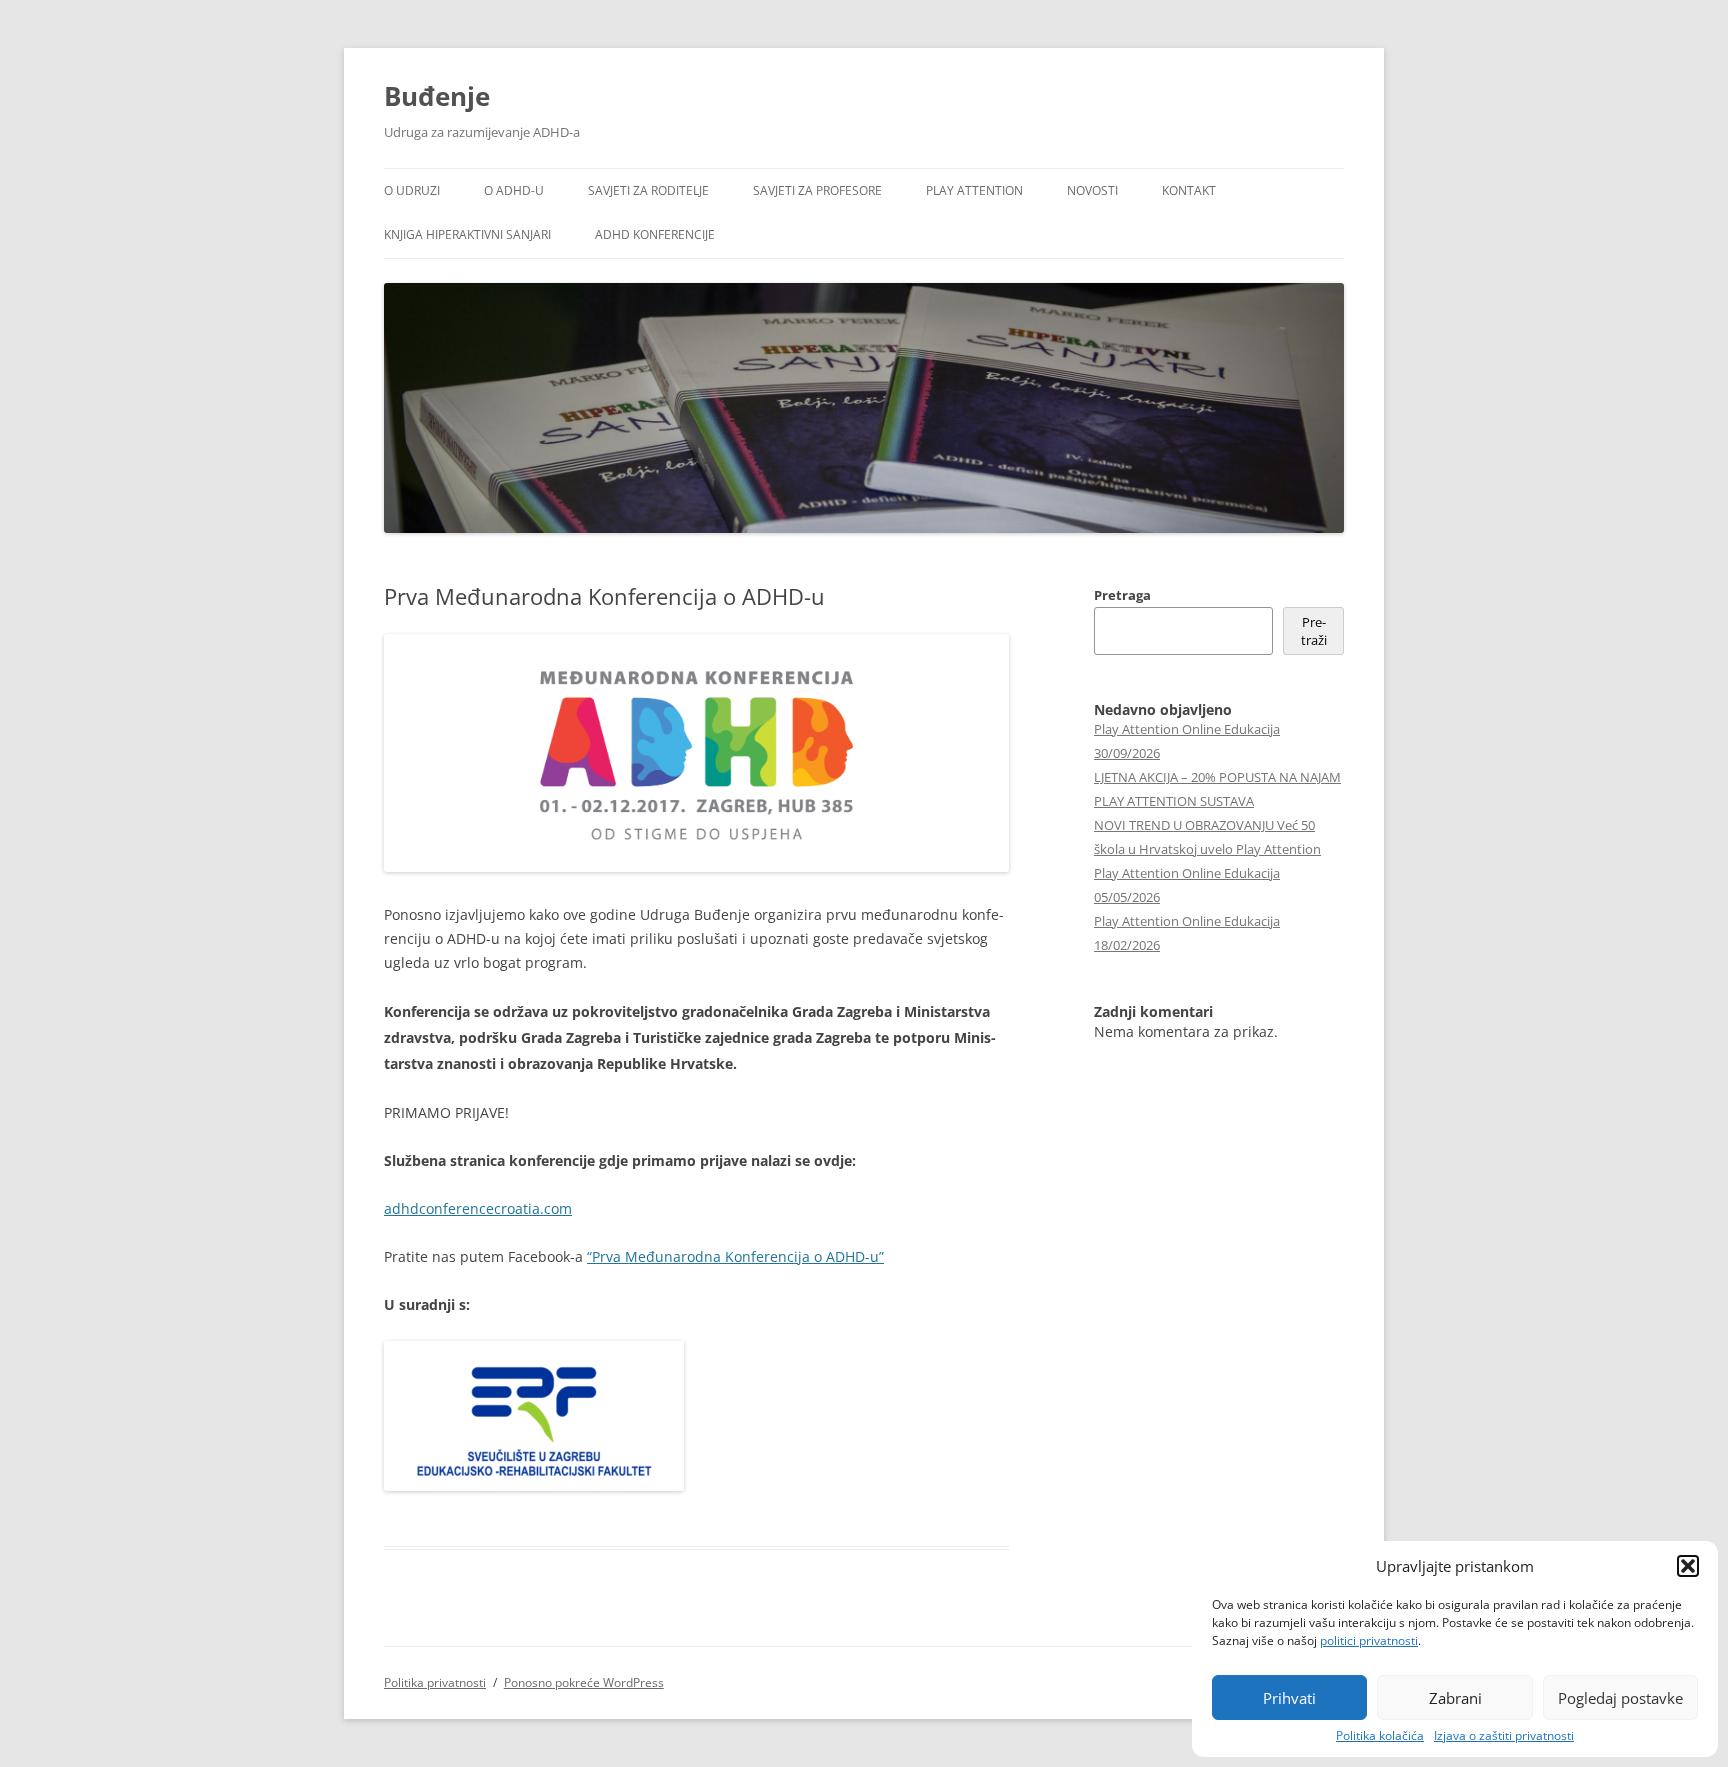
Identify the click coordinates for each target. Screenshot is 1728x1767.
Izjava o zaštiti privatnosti (1504, 1736)
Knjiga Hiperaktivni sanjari (467, 234)
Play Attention (974, 190)
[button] (1688, 1566)
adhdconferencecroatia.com (478, 1208)
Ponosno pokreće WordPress (584, 1682)
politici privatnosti (1369, 1640)
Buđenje (437, 96)
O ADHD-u (514, 190)
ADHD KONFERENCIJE (655, 234)
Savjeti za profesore (817, 190)
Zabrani (1455, 1698)
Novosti (1092, 190)
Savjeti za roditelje (648, 190)
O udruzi (412, 190)
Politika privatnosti (435, 1682)
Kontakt (1189, 190)
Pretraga (1122, 595)
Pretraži (1314, 631)
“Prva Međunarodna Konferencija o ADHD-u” (735, 1256)
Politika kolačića (1380, 1736)
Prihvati (1289, 1698)
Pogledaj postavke (1620, 1698)
